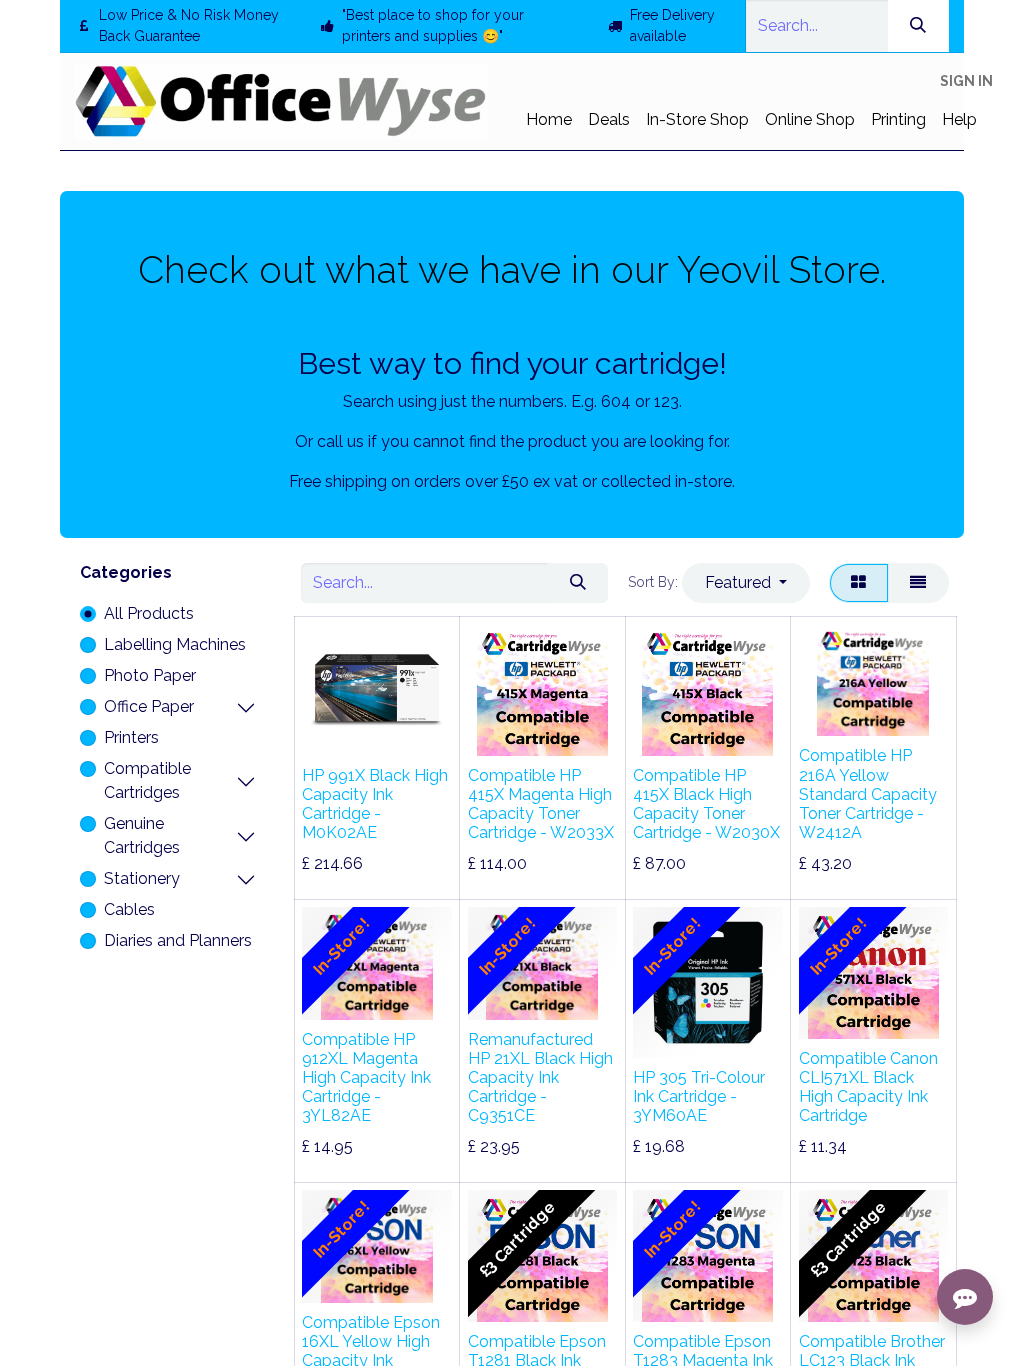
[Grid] (859, 583)
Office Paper (149, 706)
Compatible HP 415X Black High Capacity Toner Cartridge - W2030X (706, 804)
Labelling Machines (175, 644)
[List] (918, 583)
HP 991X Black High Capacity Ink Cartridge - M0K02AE (375, 804)
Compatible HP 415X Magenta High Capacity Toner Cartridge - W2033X (541, 804)
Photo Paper (150, 675)
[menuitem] (549, 120)
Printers (131, 737)
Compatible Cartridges (147, 780)
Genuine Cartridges (142, 835)
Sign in (966, 81)
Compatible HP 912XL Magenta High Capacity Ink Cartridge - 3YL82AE (366, 1078)
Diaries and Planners (178, 940)
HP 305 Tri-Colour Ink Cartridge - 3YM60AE (699, 1096)
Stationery (142, 878)
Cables (129, 909)
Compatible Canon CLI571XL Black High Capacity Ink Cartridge (868, 1087)
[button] (745, 583)
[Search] (918, 26)
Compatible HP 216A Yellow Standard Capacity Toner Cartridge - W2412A (868, 794)
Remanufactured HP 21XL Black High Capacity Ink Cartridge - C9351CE (540, 1078)
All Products (149, 613)
